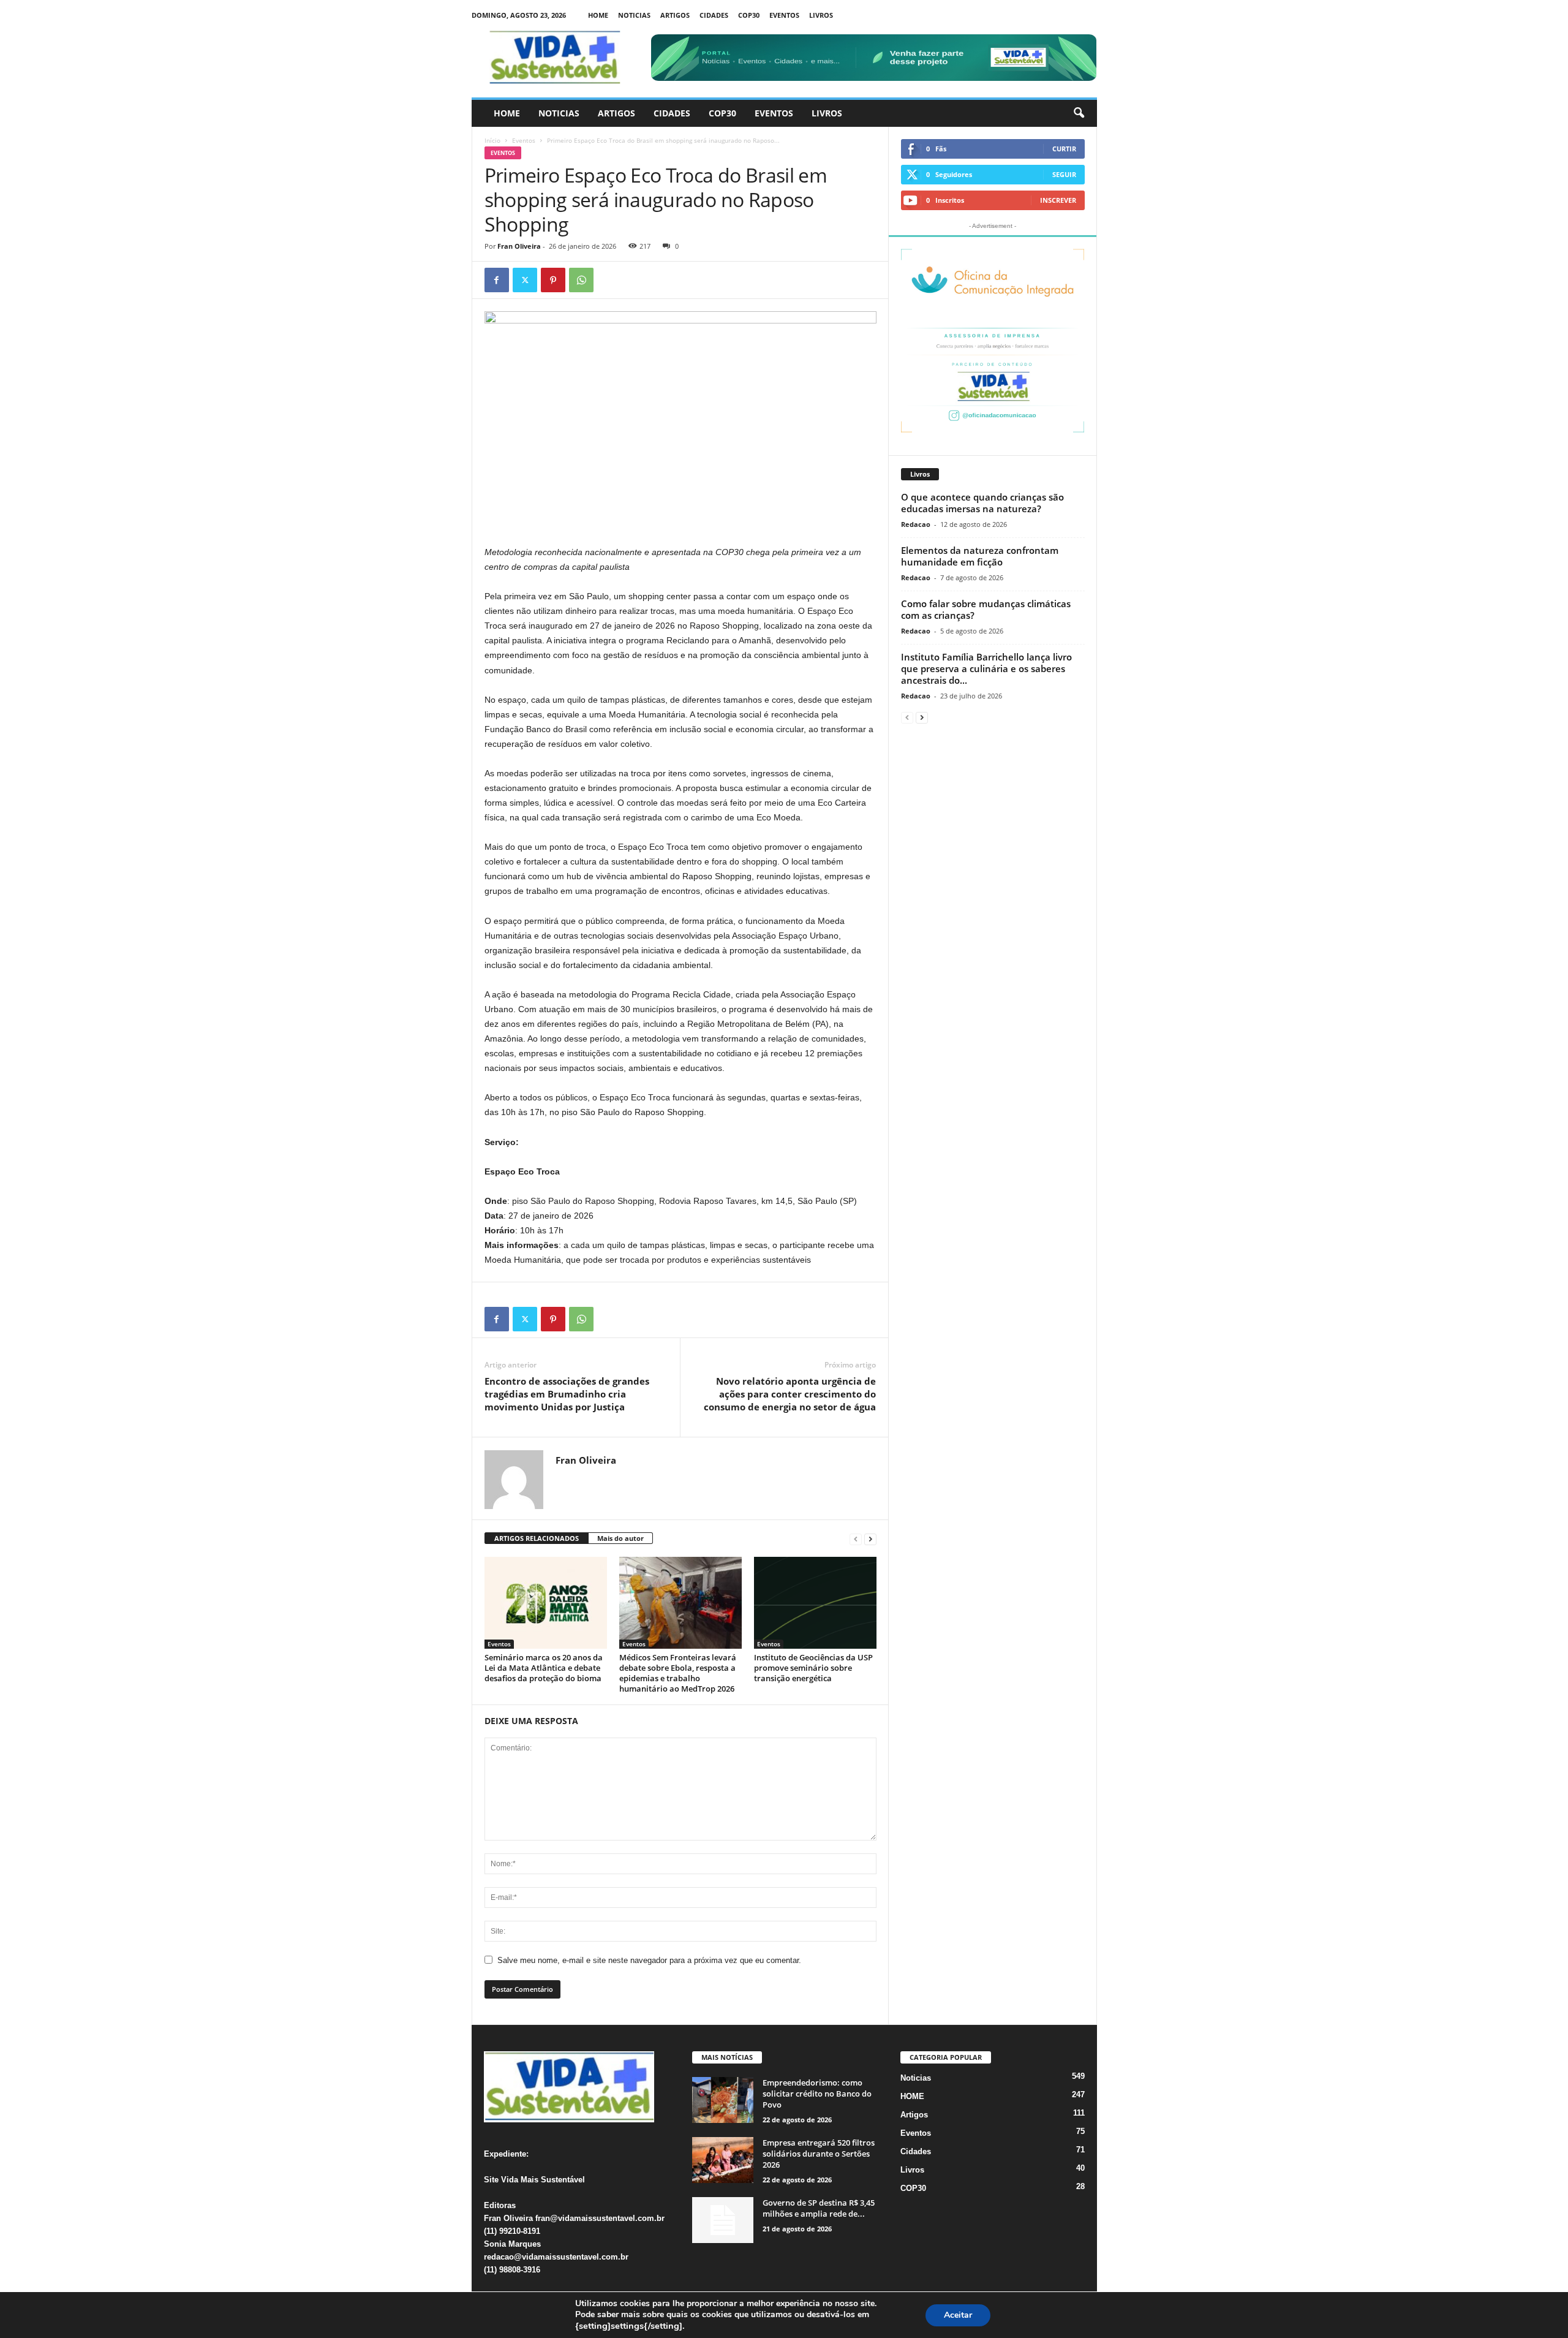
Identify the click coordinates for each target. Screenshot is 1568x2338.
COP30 (749, 15)
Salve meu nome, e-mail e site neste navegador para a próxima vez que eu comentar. (649, 1960)
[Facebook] (497, 280)
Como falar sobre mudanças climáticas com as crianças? (986, 609)
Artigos (675, 15)
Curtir (1064, 149)
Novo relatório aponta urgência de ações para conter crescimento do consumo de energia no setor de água (790, 1394)
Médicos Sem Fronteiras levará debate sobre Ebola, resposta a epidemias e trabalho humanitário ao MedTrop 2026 (678, 1673)
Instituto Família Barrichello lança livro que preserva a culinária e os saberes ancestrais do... (986, 668)
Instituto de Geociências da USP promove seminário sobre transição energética (813, 1668)
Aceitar (958, 2315)
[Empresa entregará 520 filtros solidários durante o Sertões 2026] (723, 2160)
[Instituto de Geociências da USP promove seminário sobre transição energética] (815, 1603)
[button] (1079, 113)
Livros (821, 15)
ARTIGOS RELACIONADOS (537, 1538)
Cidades (714, 15)
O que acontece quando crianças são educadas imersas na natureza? (982, 503)
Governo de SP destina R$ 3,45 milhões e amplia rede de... (819, 2208)
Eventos (784, 15)
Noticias (634, 15)
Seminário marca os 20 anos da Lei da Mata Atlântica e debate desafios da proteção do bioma (544, 1668)
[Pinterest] (553, 280)
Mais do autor (620, 1538)
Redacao (916, 524)
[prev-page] (856, 1539)
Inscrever (1058, 200)
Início (492, 140)
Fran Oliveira (519, 246)
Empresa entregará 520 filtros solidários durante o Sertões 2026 (819, 2154)
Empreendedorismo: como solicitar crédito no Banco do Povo (817, 2094)
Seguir (1064, 174)
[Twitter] (525, 280)
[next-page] (870, 1539)
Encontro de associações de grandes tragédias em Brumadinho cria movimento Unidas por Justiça (567, 1394)
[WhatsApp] (581, 280)
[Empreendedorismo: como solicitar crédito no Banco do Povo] (723, 2100)
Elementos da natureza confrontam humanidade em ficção (980, 556)
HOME (598, 15)
